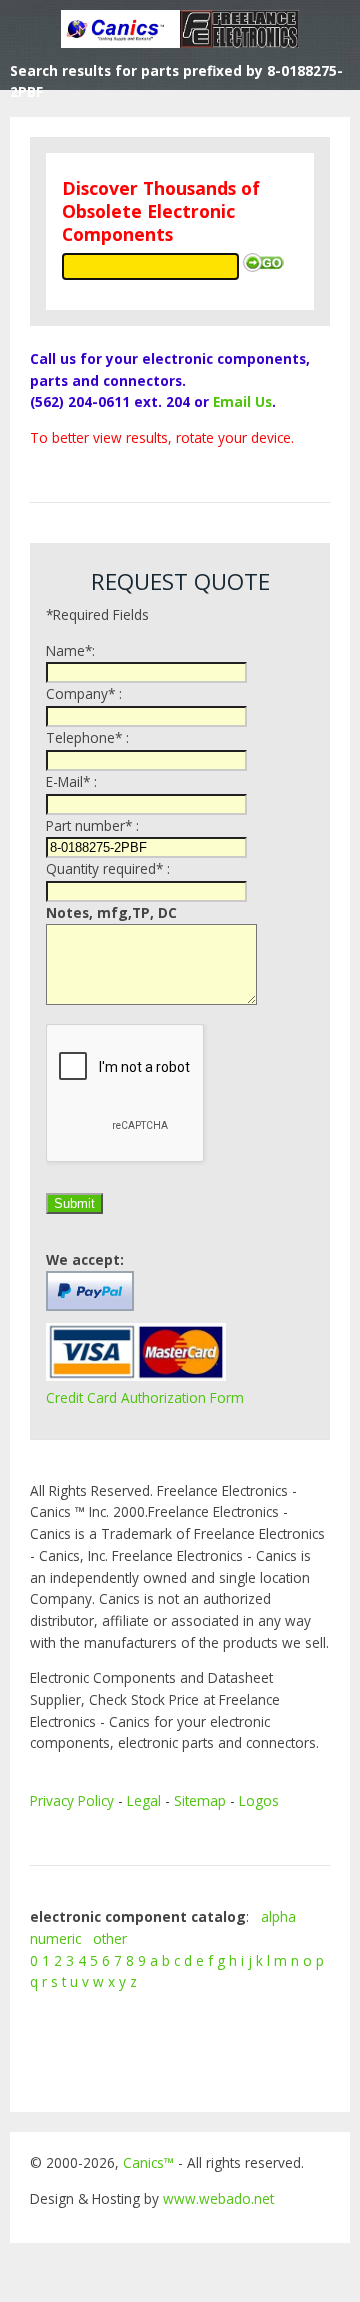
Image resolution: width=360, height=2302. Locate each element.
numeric (55, 1938)
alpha (278, 1916)
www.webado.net (218, 2198)
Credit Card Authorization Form (145, 1397)
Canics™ (148, 2162)
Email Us (242, 401)
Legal (144, 1800)
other (110, 1938)
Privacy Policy (72, 1800)
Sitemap (200, 1800)
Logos (259, 1800)
